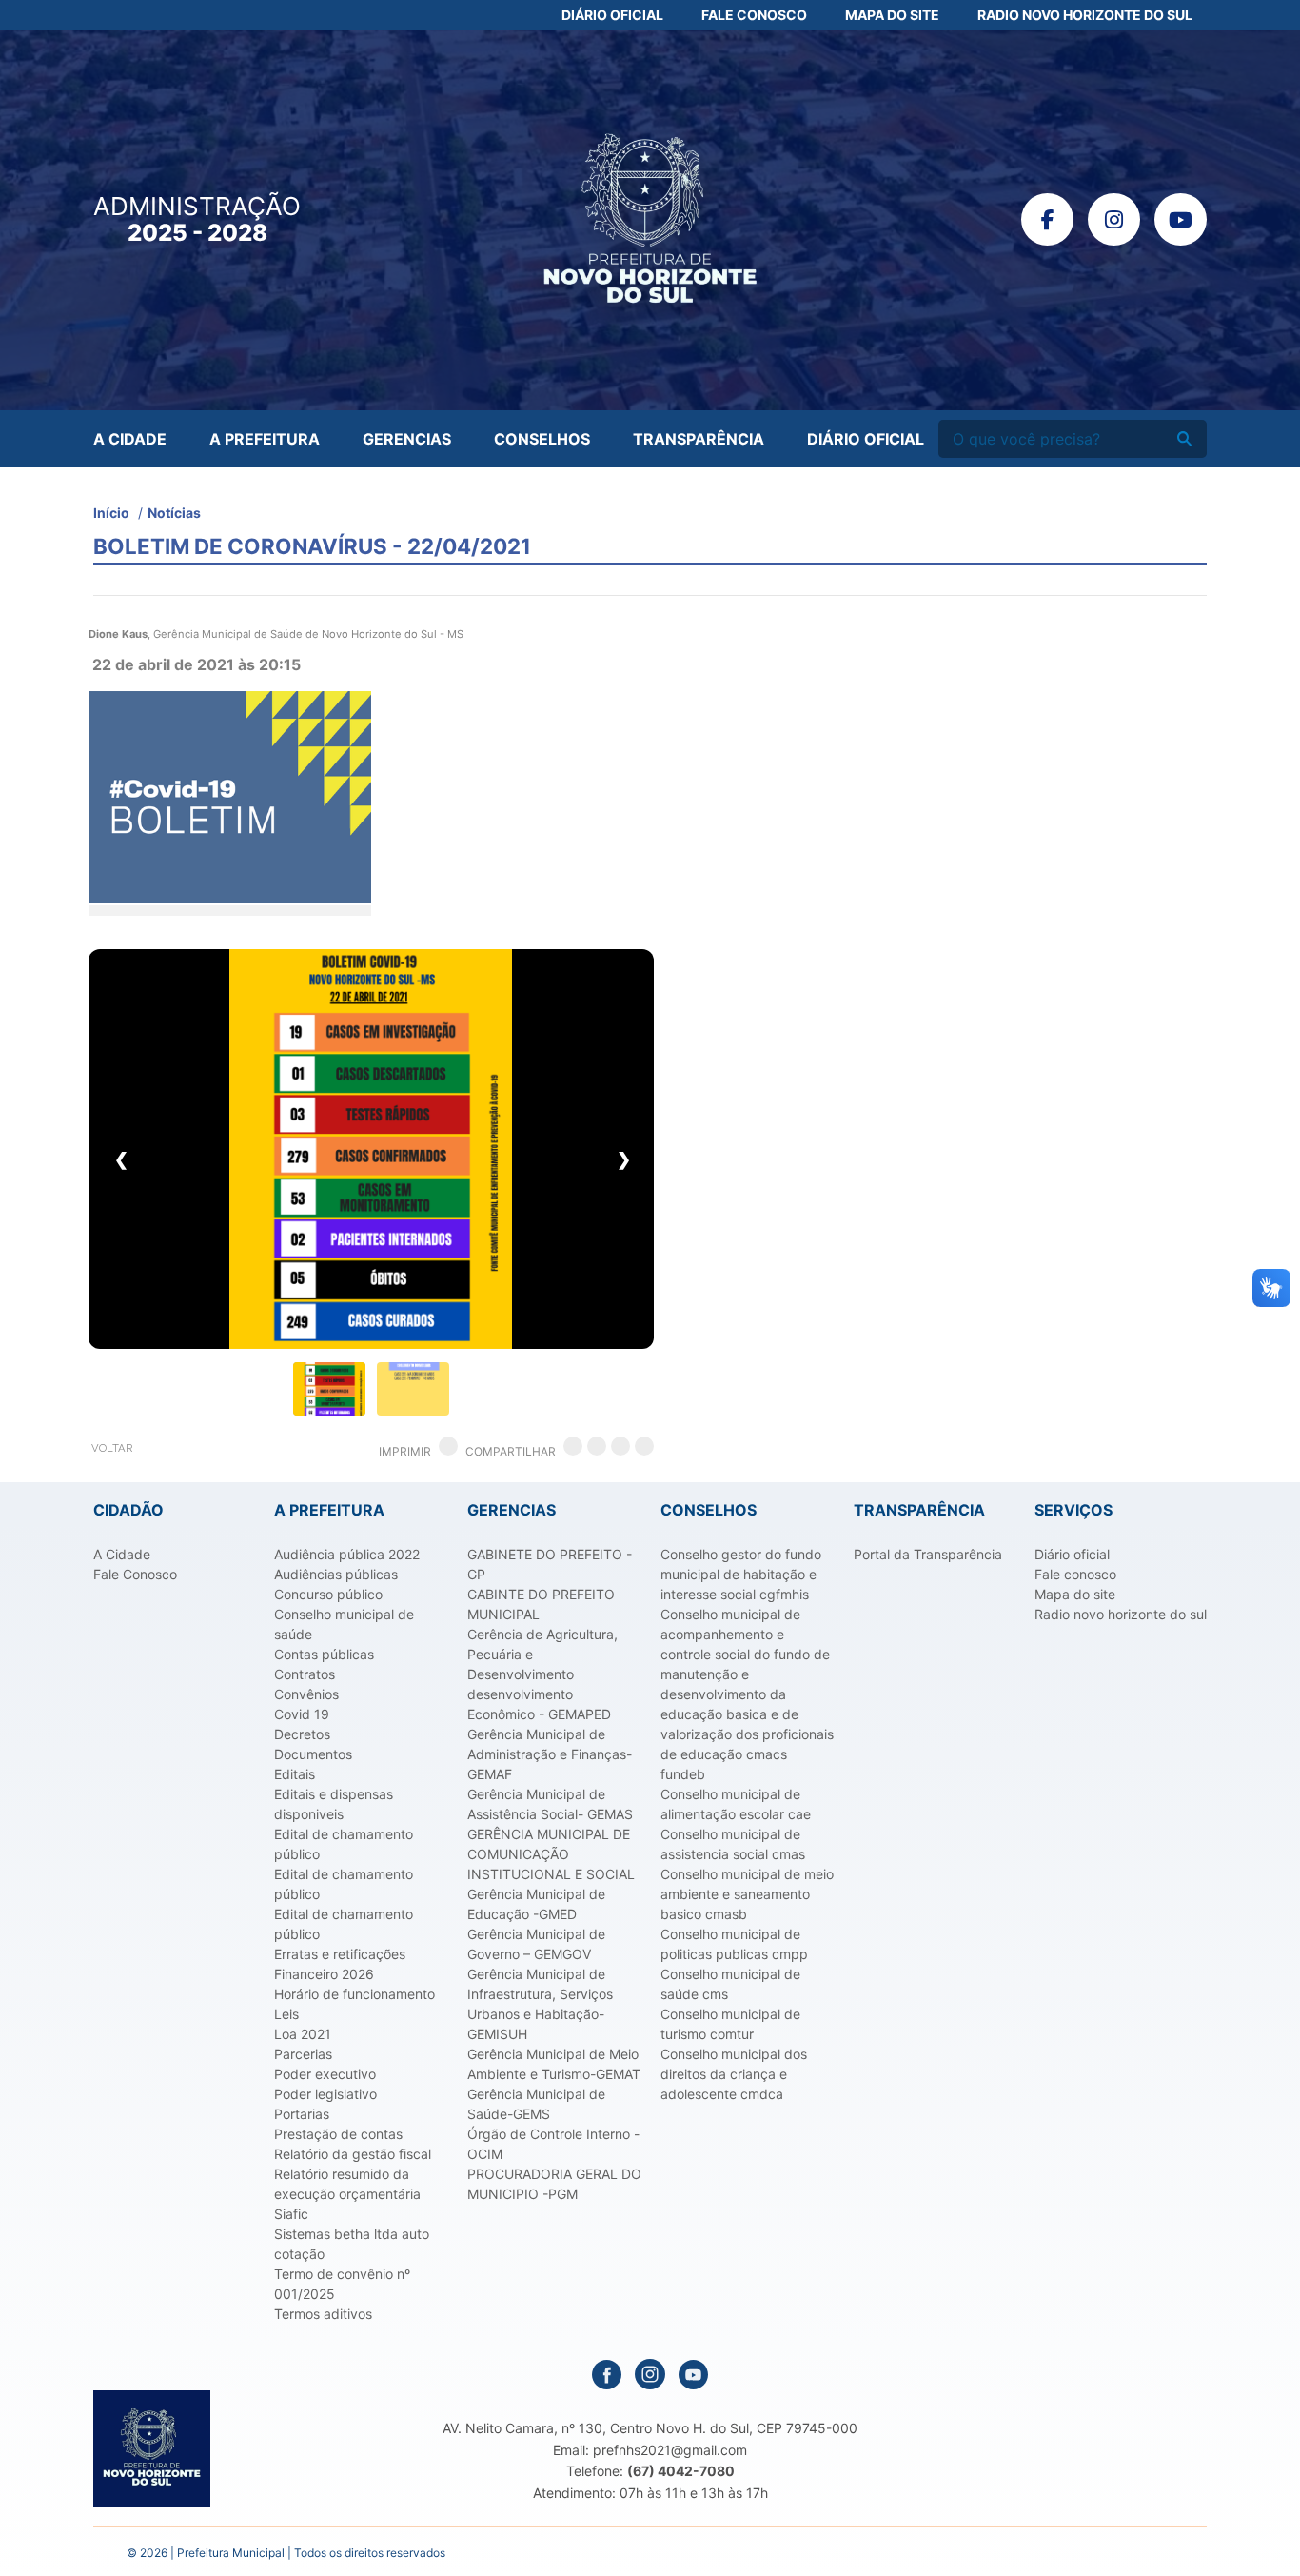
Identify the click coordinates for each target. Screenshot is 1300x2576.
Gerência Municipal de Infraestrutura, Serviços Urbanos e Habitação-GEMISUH (540, 2004)
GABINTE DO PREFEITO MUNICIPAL (541, 1604)
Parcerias (303, 2054)
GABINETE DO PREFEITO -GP (550, 1564)
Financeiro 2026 (324, 1974)
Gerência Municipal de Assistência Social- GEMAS (550, 1804)
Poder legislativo (325, 2094)
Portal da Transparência (928, 1554)
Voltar (112, 1448)
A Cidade (130, 439)
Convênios (306, 1694)
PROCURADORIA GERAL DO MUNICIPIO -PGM (554, 2184)
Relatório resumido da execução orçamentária (347, 2184)
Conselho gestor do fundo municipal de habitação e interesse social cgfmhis (741, 1574)
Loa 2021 (303, 2034)
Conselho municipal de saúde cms (730, 1984)
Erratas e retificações (340, 1954)
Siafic (291, 2214)
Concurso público (328, 1594)
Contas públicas (324, 1654)
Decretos (302, 1734)
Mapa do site (1075, 1594)
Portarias (302, 2114)
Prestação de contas (338, 2134)
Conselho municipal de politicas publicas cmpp (734, 1944)
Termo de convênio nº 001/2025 (342, 2284)
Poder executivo (325, 2074)
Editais (295, 1774)
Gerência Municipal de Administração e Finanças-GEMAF (550, 1754)
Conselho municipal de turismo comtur (730, 2024)
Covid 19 (302, 1714)
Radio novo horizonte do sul (1121, 1614)
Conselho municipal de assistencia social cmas (733, 1844)
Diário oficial (1072, 1554)
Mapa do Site (892, 15)
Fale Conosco (754, 15)
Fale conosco (1075, 1574)
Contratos (305, 1674)
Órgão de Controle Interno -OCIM (553, 2144)
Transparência (699, 439)
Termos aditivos (323, 2314)
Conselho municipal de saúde (344, 1624)
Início (111, 513)
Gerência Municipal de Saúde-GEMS (536, 2104)
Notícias (174, 513)
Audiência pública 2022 (347, 1554)
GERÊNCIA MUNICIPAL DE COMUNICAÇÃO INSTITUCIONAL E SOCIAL (551, 1854)
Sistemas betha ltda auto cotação (352, 2244)
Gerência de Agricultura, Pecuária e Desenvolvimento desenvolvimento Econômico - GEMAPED (542, 1674)
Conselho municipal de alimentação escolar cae (736, 1804)
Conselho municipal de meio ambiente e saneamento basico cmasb (747, 1894)
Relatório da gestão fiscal (353, 2154)
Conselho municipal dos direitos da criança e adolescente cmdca (734, 2074)
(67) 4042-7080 (681, 2471)
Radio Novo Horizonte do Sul (1085, 15)
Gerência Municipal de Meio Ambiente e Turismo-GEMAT (554, 2064)
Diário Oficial (612, 15)
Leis (286, 2014)
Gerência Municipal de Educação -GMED (536, 1904)
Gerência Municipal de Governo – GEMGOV (536, 1944)
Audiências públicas (336, 1574)
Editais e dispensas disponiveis (334, 1804)
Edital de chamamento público (344, 1844)
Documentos (313, 1754)
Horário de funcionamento (355, 1994)
